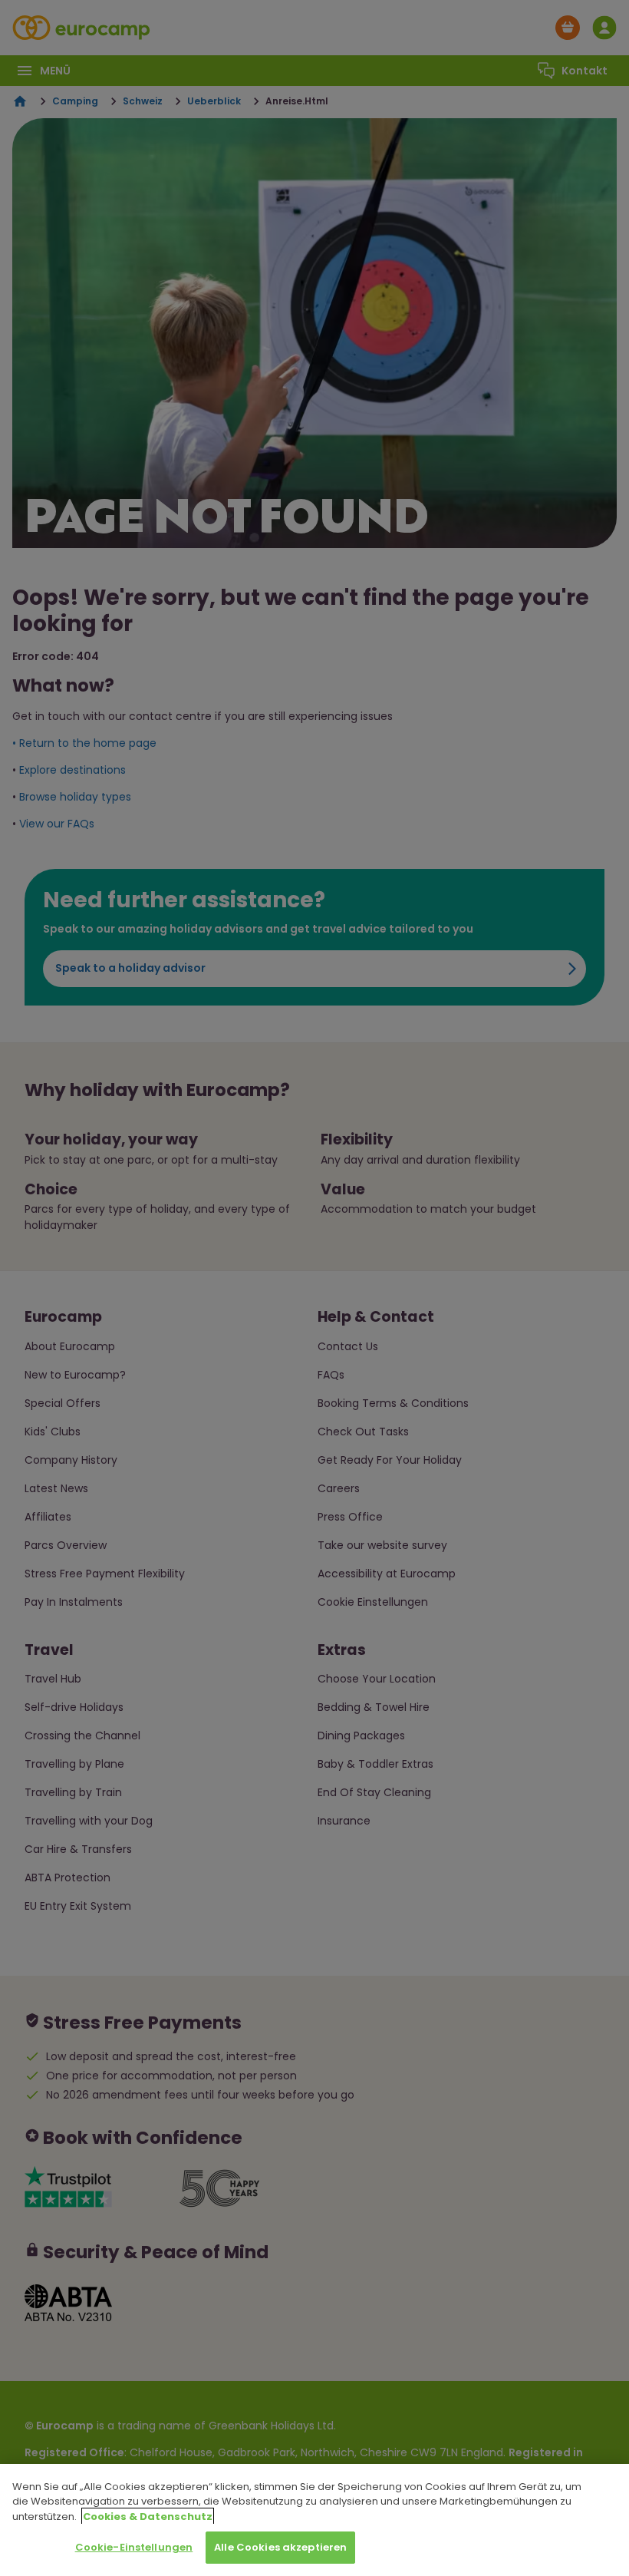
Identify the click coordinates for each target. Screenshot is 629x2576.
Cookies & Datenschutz (148, 2517)
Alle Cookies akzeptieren (280, 2547)
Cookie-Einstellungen (134, 2547)
